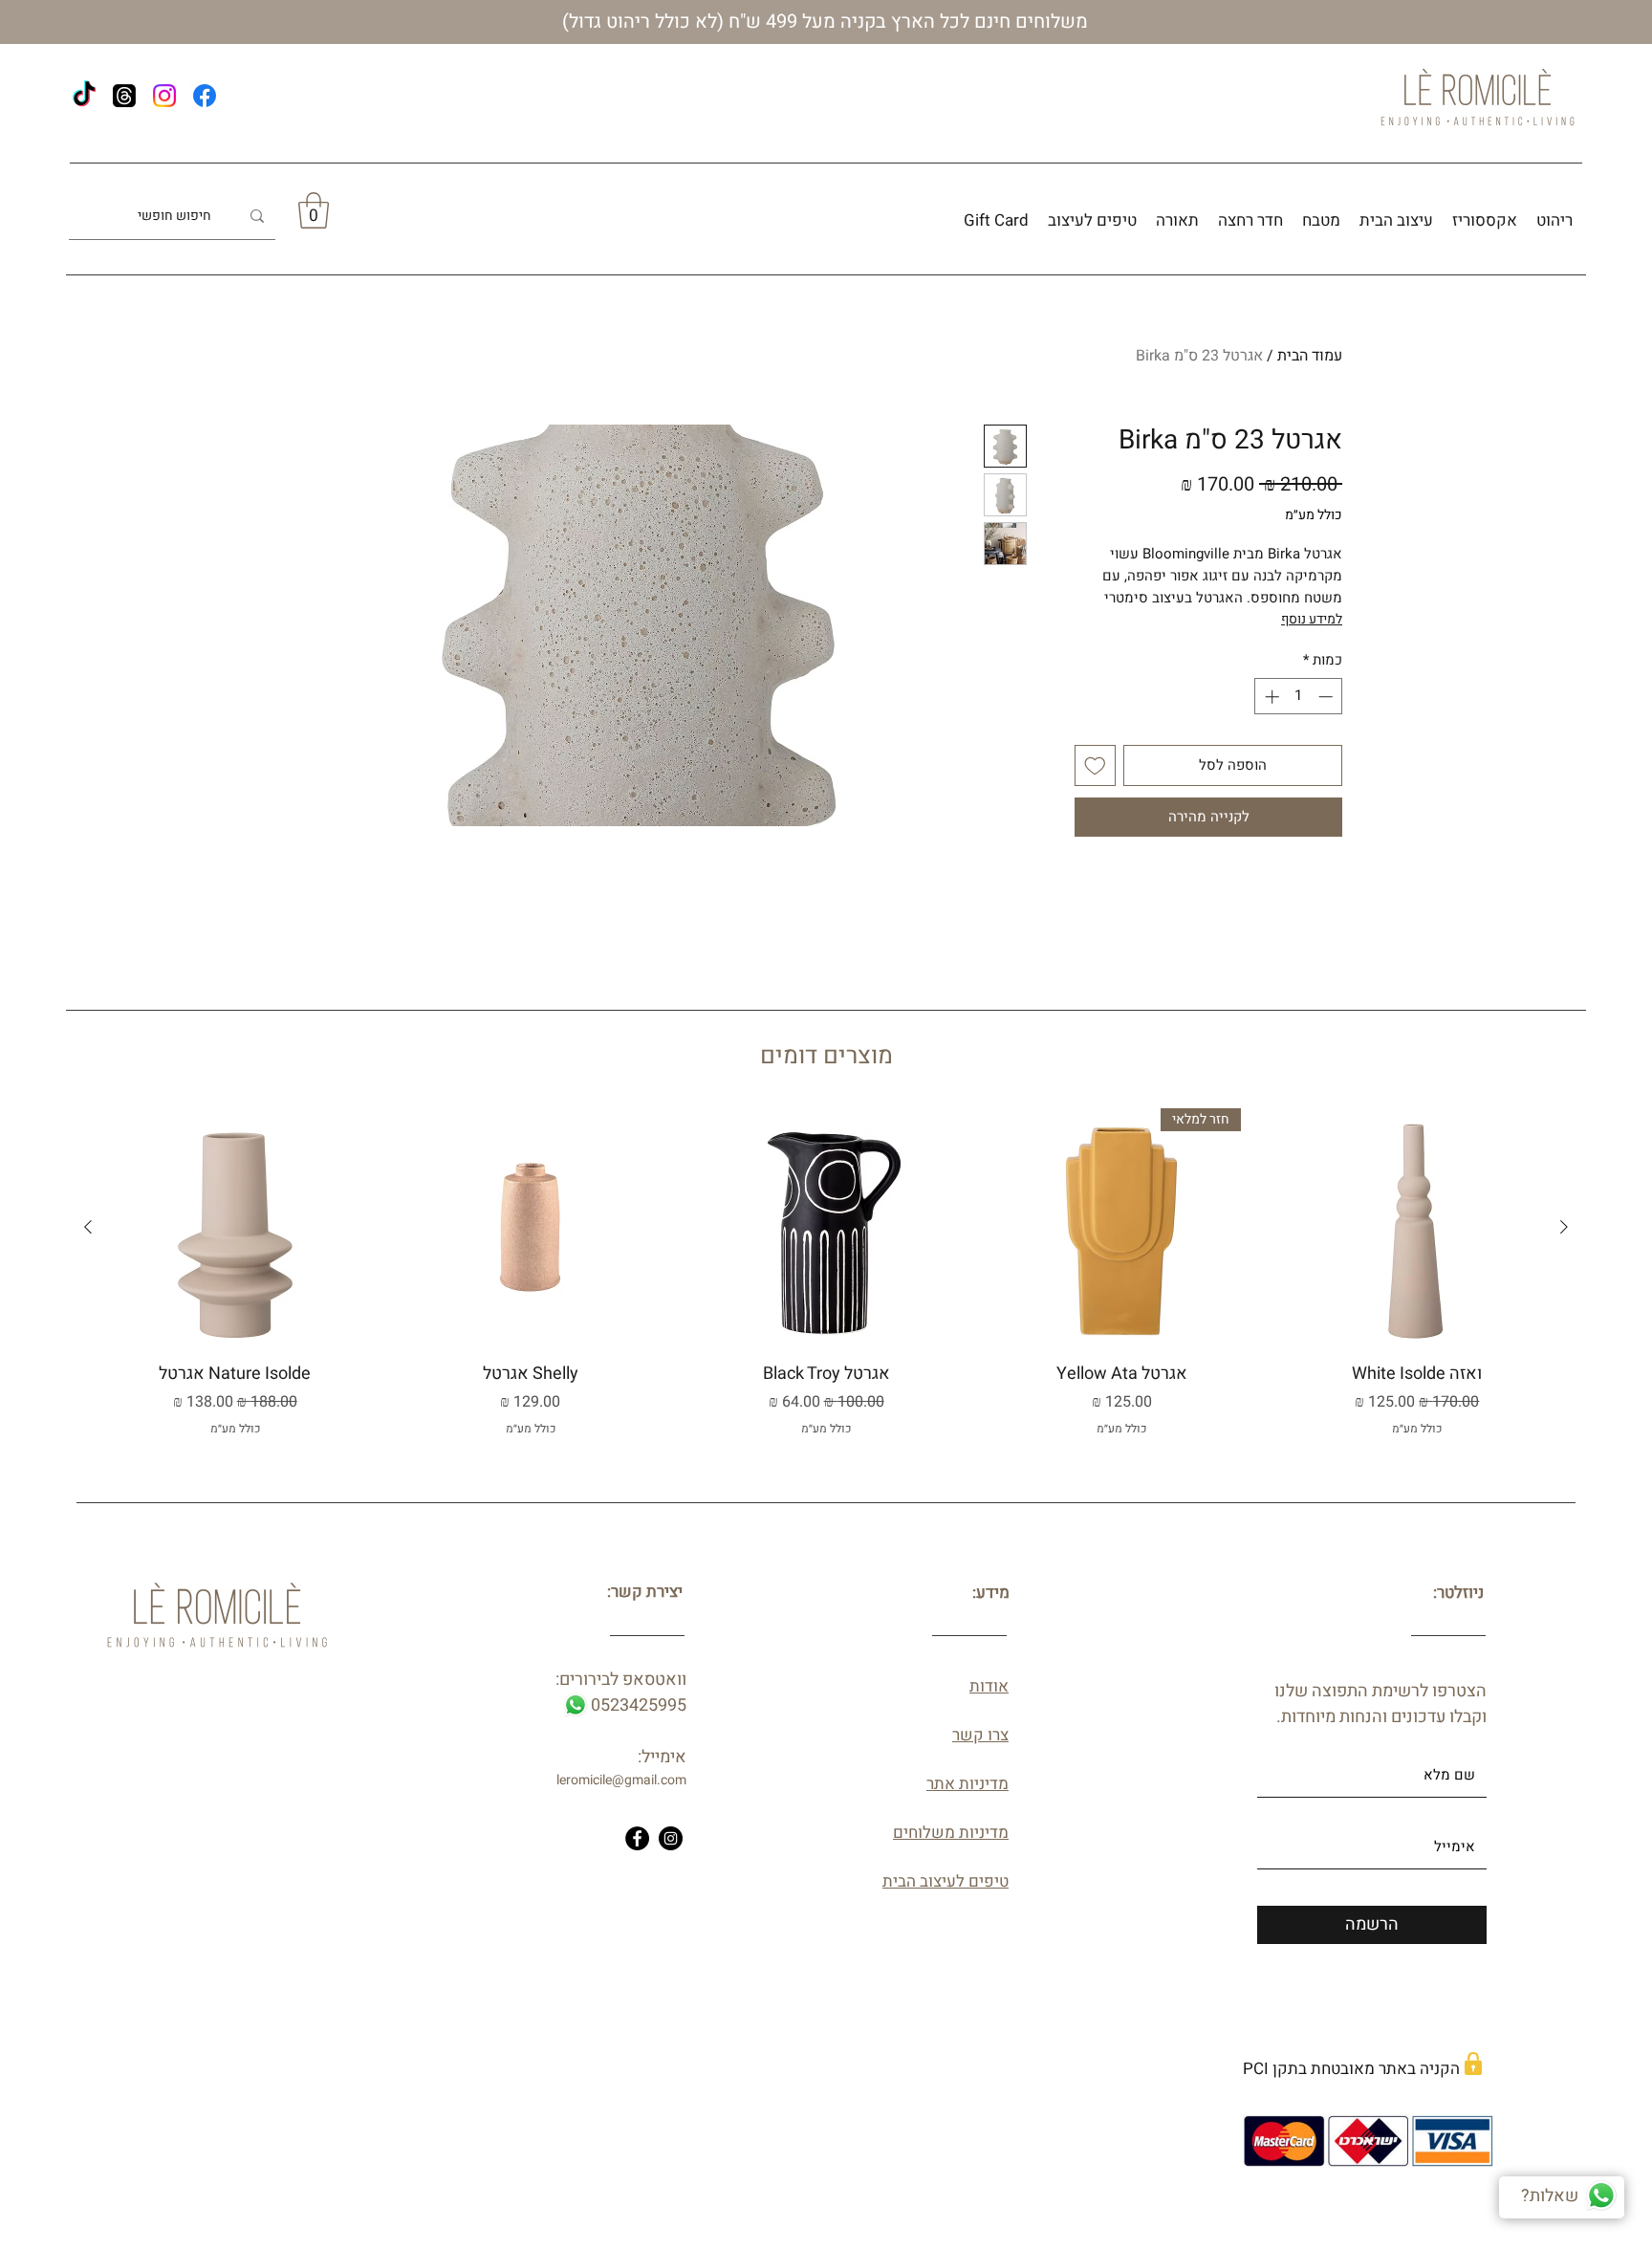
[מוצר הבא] (88, 1227)
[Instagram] (164, 96)
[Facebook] (205, 96)
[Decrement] (1327, 697)
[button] (314, 210)
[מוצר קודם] (1564, 1227)
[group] (826, 1284)
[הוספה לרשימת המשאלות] (1095, 765)
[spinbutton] (1299, 697)
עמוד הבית (1310, 356)
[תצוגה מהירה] (1417, 1227)
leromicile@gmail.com (621, 1780)
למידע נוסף (1312, 619)
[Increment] (1270, 697)
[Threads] (124, 96)
